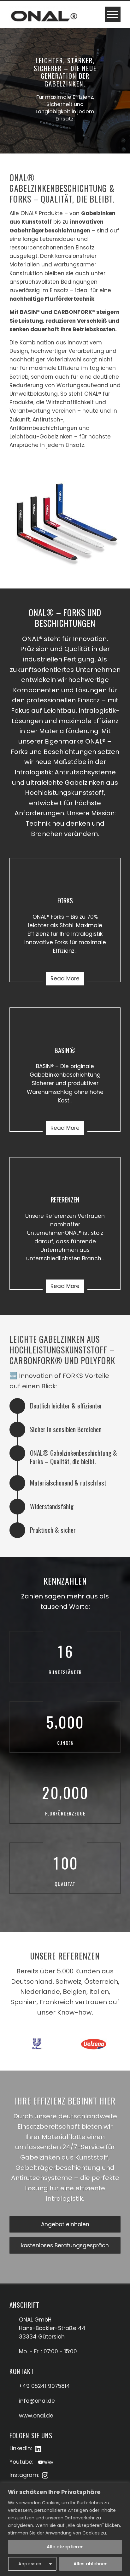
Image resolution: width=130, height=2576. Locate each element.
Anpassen (30, 2564)
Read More (65, 979)
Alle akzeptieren (65, 2547)
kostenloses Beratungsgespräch (65, 2245)
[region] (65, 2529)
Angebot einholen (65, 2224)
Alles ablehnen (91, 2564)
